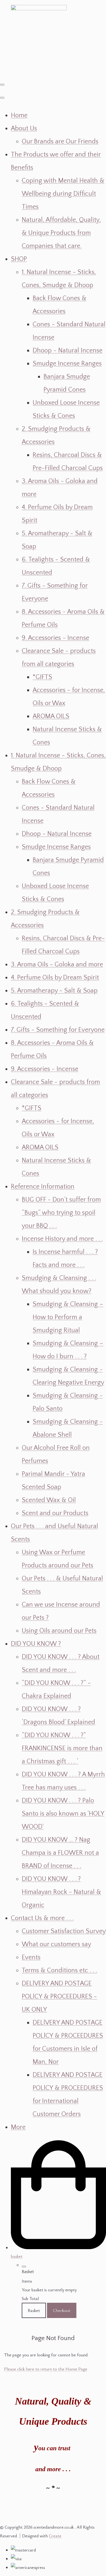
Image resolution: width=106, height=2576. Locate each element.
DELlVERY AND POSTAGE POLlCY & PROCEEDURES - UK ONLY (59, 1997)
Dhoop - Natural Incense (68, 351)
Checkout (62, 2310)
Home (19, 115)
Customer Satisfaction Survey (64, 1931)
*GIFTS (42, 677)
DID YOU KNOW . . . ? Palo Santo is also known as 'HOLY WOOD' (63, 1814)
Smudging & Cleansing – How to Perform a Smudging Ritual (68, 1317)
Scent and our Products (55, 1513)
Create (55, 2536)
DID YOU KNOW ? (36, 1644)
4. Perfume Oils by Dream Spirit (55, 978)
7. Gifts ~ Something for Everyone (58, 1030)
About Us (24, 128)
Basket (34, 2310)
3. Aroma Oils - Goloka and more (57, 965)
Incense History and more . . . (62, 1239)
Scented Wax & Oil (49, 1500)
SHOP (19, 259)
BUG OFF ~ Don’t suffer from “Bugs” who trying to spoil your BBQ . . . (61, 1213)
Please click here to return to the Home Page (46, 2369)
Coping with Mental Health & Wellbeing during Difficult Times (63, 194)
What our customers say (56, 1944)
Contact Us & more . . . (42, 1918)
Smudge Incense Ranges (67, 364)
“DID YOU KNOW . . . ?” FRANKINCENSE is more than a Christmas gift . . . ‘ (62, 1748)
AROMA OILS (51, 716)
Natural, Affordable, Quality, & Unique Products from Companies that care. (61, 233)
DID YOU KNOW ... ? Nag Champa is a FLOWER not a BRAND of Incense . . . (60, 1853)
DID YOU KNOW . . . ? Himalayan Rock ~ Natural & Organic (61, 1892)
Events (31, 1957)
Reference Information (43, 1187)
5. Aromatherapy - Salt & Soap (54, 991)
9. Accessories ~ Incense (55, 638)
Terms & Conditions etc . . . (59, 1970)
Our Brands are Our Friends (60, 142)
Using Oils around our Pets (59, 1631)
